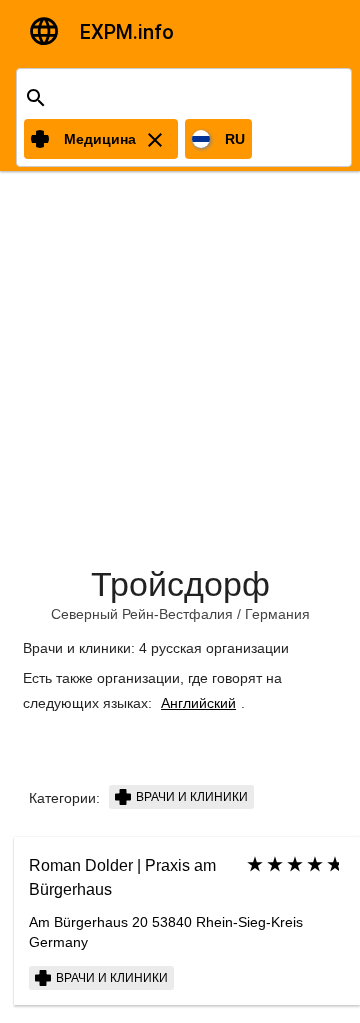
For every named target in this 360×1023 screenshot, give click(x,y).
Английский (198, 703)
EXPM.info (127, 32)
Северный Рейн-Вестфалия (142, 614)
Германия (277, 614)
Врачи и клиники (190, 797)
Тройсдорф (180, 584)
